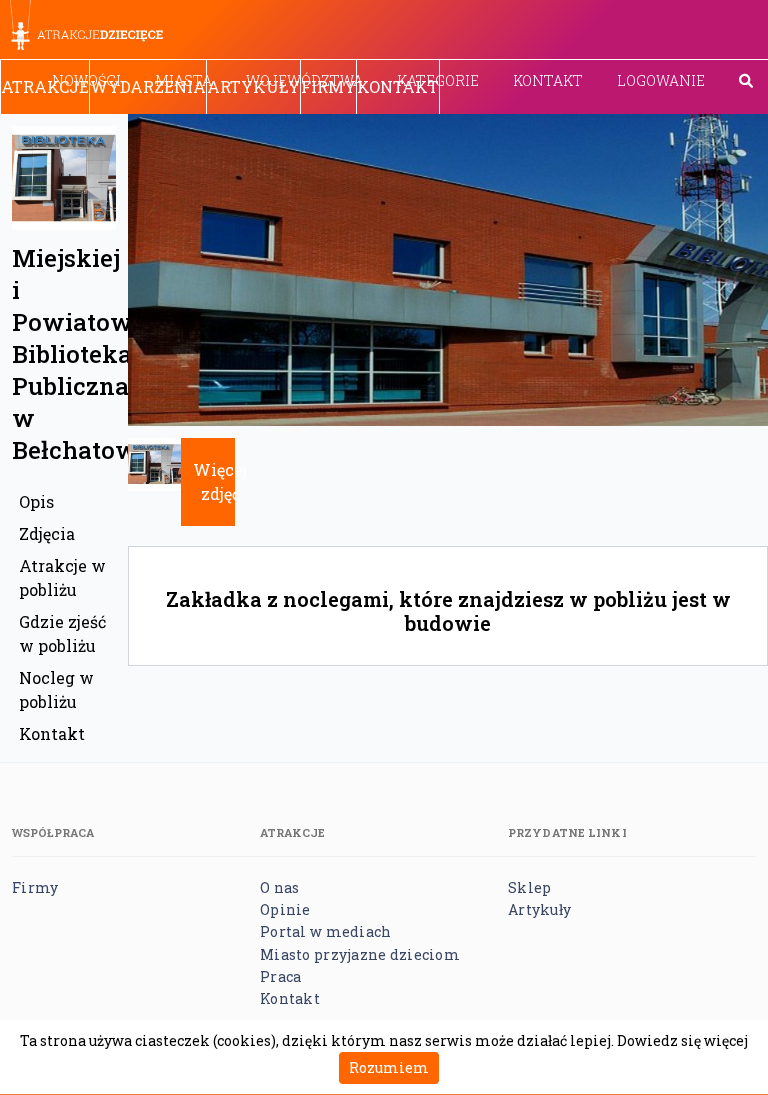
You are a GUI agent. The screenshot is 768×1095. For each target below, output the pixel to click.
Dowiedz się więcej (682, 1040)
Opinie (285, 909)
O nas (279, 887)
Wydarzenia (148, 86)
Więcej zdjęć (220, 481)
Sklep (529, 887)
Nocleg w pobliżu (56, 689)
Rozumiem (389, 1067)
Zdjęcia (47, 533)
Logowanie (661, 80)
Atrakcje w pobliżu (62, 577)
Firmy (328, 86)
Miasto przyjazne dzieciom (360, 954)
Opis (36, 501)
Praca (280, 976)
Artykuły (253, 86)
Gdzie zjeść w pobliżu (62, 633)
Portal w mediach (325, 931)
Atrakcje (45, 86)
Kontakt (548, 80)
